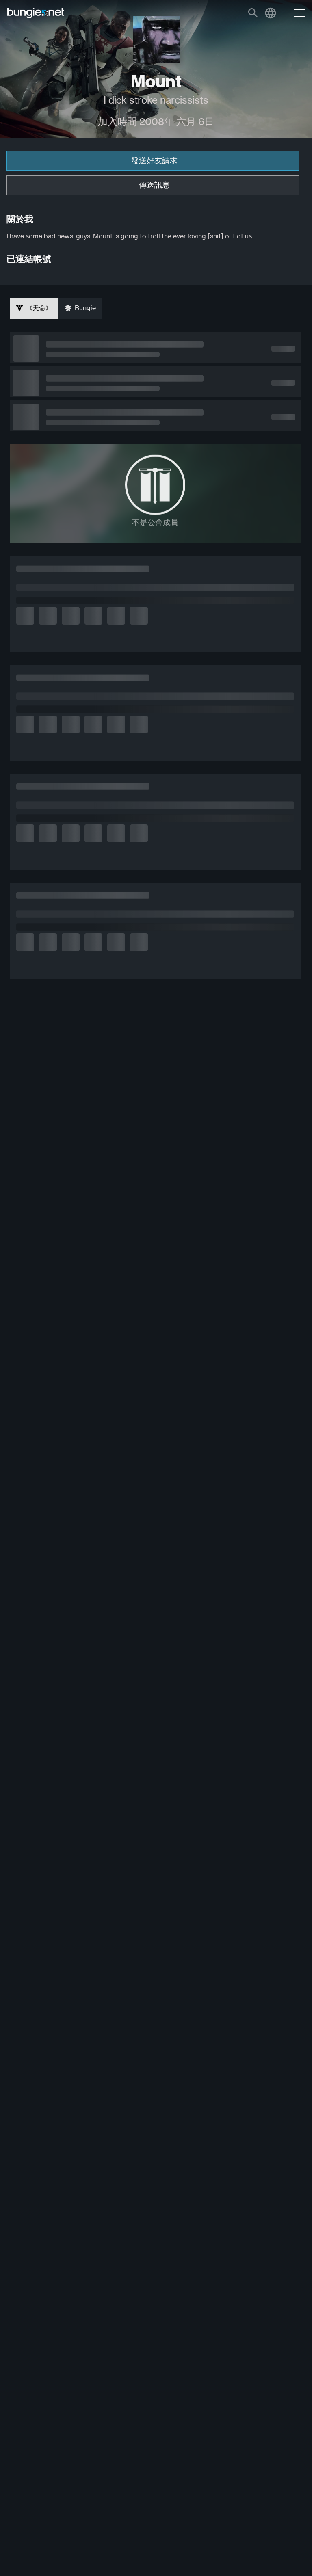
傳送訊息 (154, 185)
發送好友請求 (154, 161)
